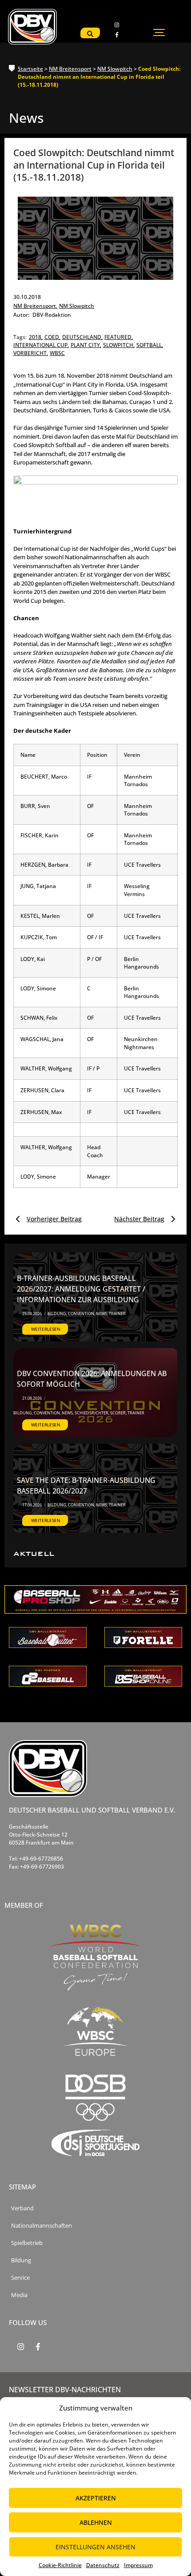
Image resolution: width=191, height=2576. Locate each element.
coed (52, 337)
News (102, 1314)
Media (19, 2295)
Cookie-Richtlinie (60, 2565)
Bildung (57, 1314)
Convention (82, 1314)
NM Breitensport (70, 69)
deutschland (82, 337)
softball (150, 345)
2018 (36, 337)
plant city (86, 345)
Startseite (30, 69)
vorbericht (31, 353)
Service (20, 2278)
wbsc (57, 353)
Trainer (117, 1314)
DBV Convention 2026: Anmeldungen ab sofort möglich (92, 1379)
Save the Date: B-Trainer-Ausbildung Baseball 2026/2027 (86, 1486)
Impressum (138, 2565)
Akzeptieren (96, 2498)
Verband (22, 2208)
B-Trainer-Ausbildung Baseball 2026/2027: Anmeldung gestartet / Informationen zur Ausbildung (81, 1289)
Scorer (118, 1413)
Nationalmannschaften (42, 2226)
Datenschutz (103, 2565)
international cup (41, 345)
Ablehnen (96, 2522)
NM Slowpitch (115, 69)
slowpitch (119, 345)
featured (119, 337)
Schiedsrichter (92, 1413)
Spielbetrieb (27, 2243)
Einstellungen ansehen (95, 2547)
